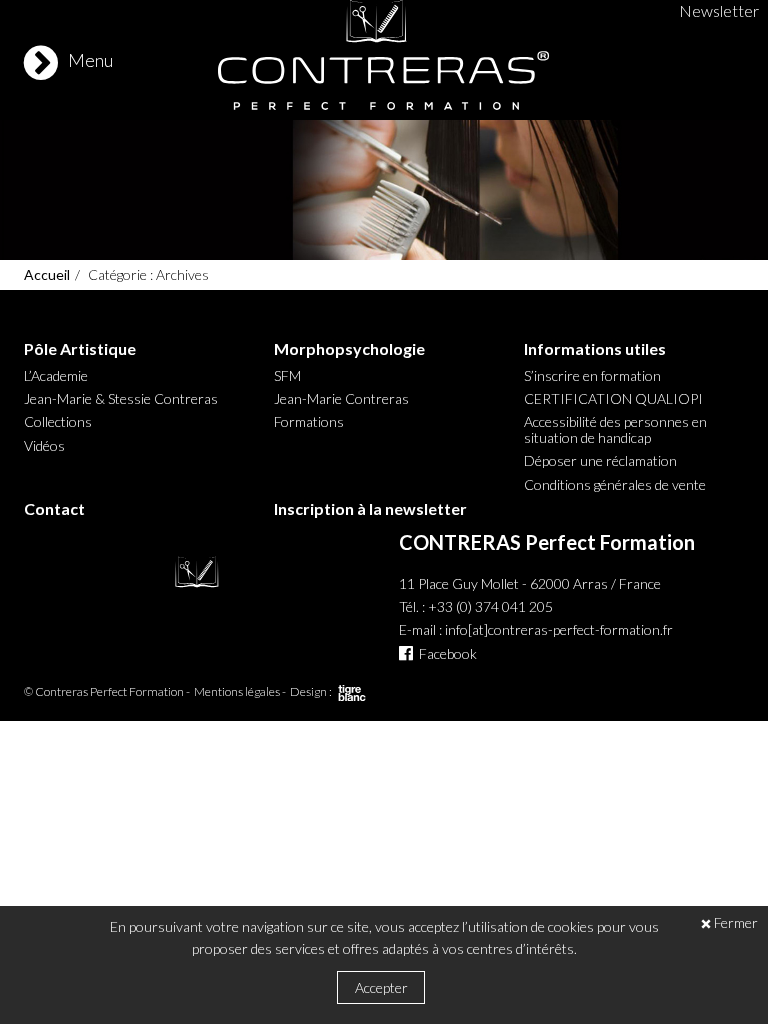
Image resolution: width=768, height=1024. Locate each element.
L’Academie (56, 376)
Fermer (736, 923)
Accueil (47, 274)
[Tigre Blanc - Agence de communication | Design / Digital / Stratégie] (352, 697)
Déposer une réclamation (600, 461)
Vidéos (44, 446)
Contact (54, 509)
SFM (287, 376)
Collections (58, 422)
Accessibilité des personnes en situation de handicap (615, 429)
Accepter (381, 987)
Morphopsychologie (349, 349)
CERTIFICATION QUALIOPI (613, 399)
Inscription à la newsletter (370, 509)
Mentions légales (237, 691)
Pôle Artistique (80, 349)
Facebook (448, 653)
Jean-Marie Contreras (341, 399)
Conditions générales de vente (615, 485)
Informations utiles (595, 349)
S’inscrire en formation (592, 376)
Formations (309, 422)
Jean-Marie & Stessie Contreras (121, 399)
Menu (90, 60)
